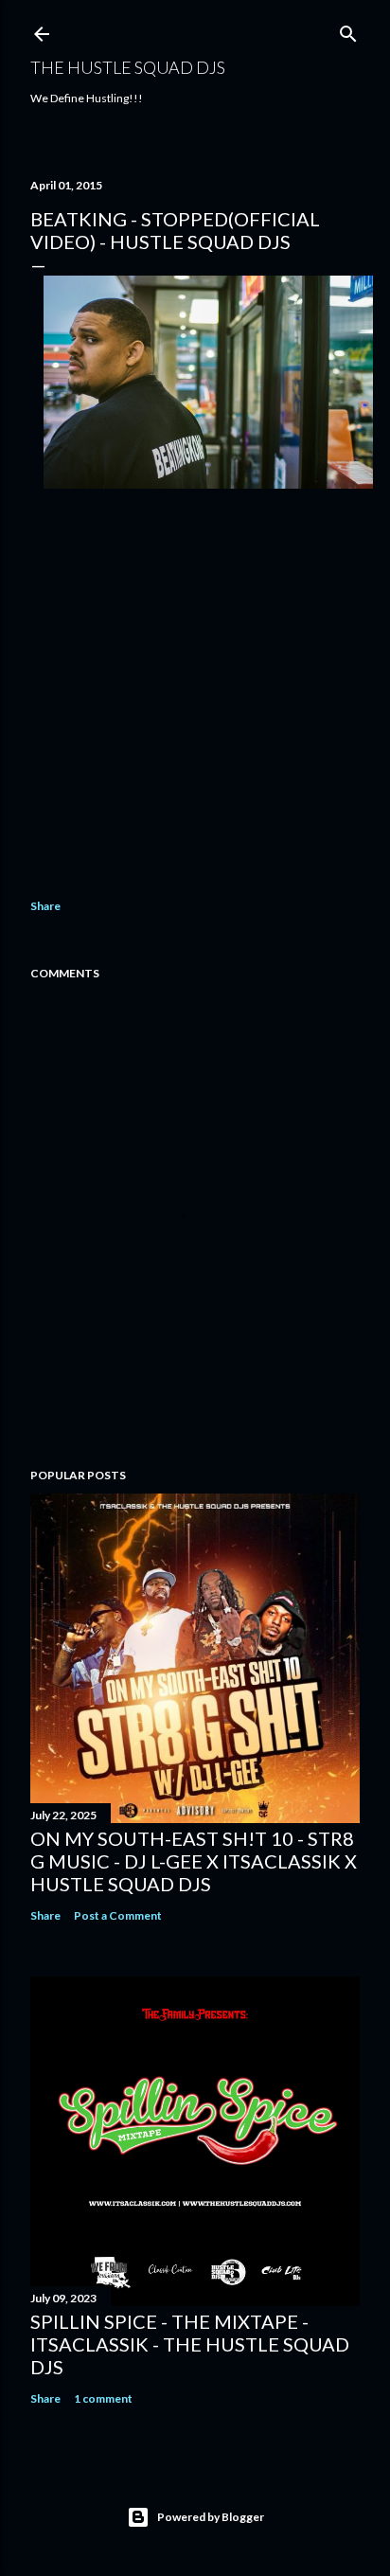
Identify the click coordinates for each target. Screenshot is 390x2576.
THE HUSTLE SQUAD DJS (128, 67)
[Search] (348, 30)
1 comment (103, 2398)
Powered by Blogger (211, 2517)
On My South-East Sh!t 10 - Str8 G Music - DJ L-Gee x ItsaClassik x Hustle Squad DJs (194, 1861)
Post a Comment (118, 1915)
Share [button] (45, 906)
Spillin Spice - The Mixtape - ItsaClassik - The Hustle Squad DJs (190, 2344)
